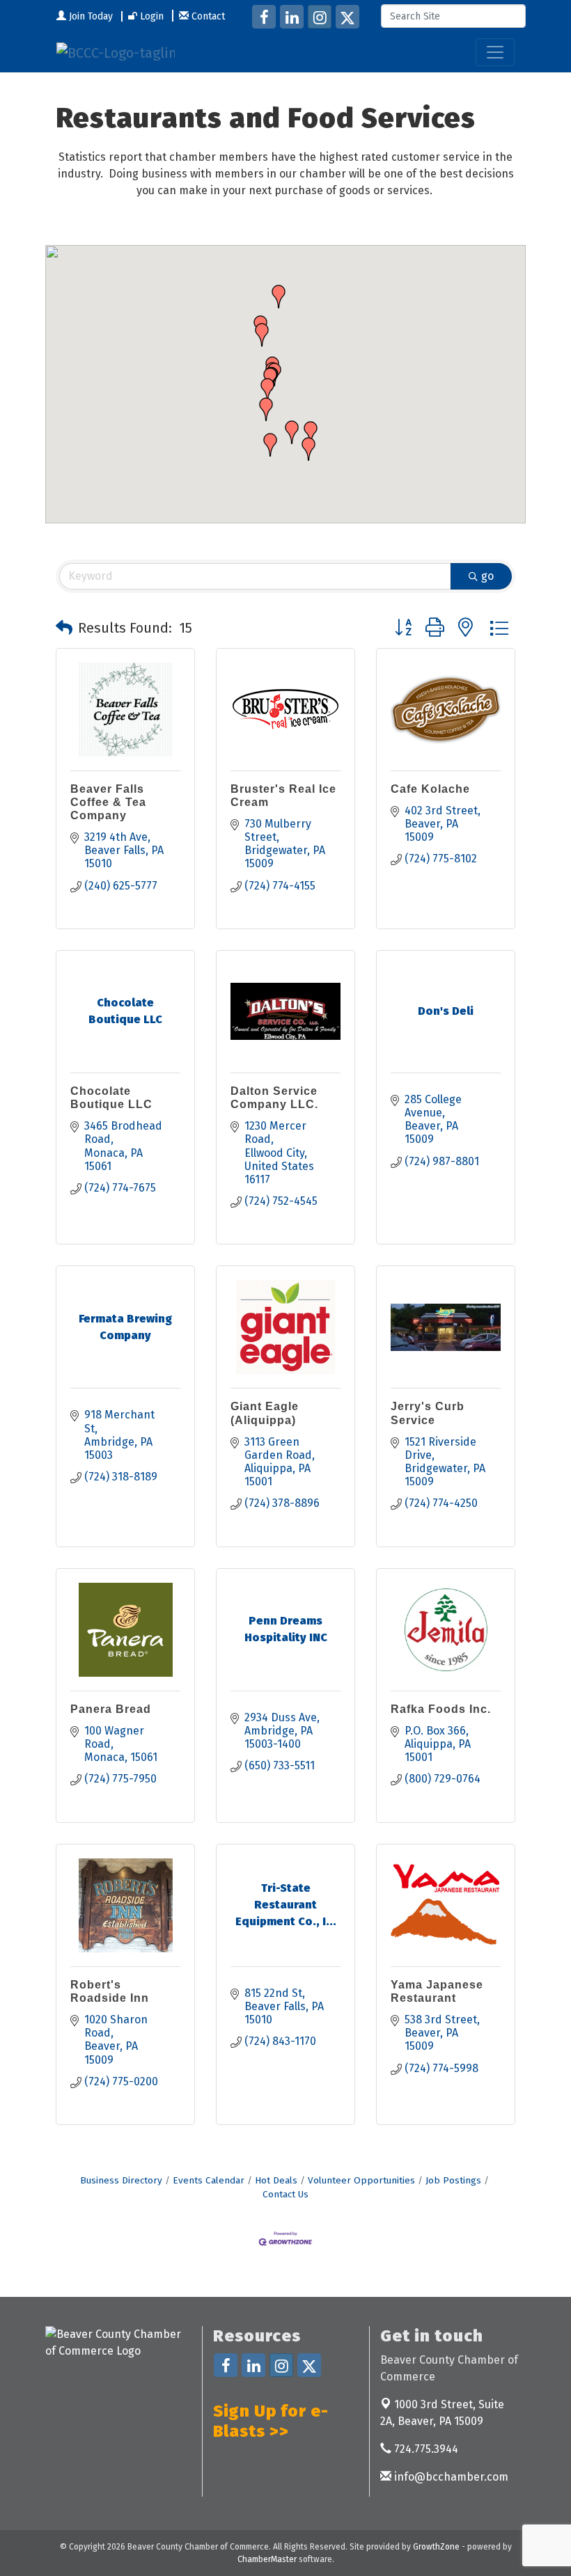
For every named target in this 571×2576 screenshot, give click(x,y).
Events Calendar (209, 2180)
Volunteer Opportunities (361, 2180)
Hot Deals (276, 2180)
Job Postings (453, 2180)
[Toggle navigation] (495, 52)
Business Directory (121, 2180)
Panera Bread (111, 1709)
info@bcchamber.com (450, 2477)
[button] (266, 409)
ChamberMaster (267, 2559)
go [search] (487, 576)
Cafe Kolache (430, 789)
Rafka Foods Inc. (441, 1709)
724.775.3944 (425, 2449)
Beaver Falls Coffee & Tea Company (108, 802)
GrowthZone (436, 2547)
